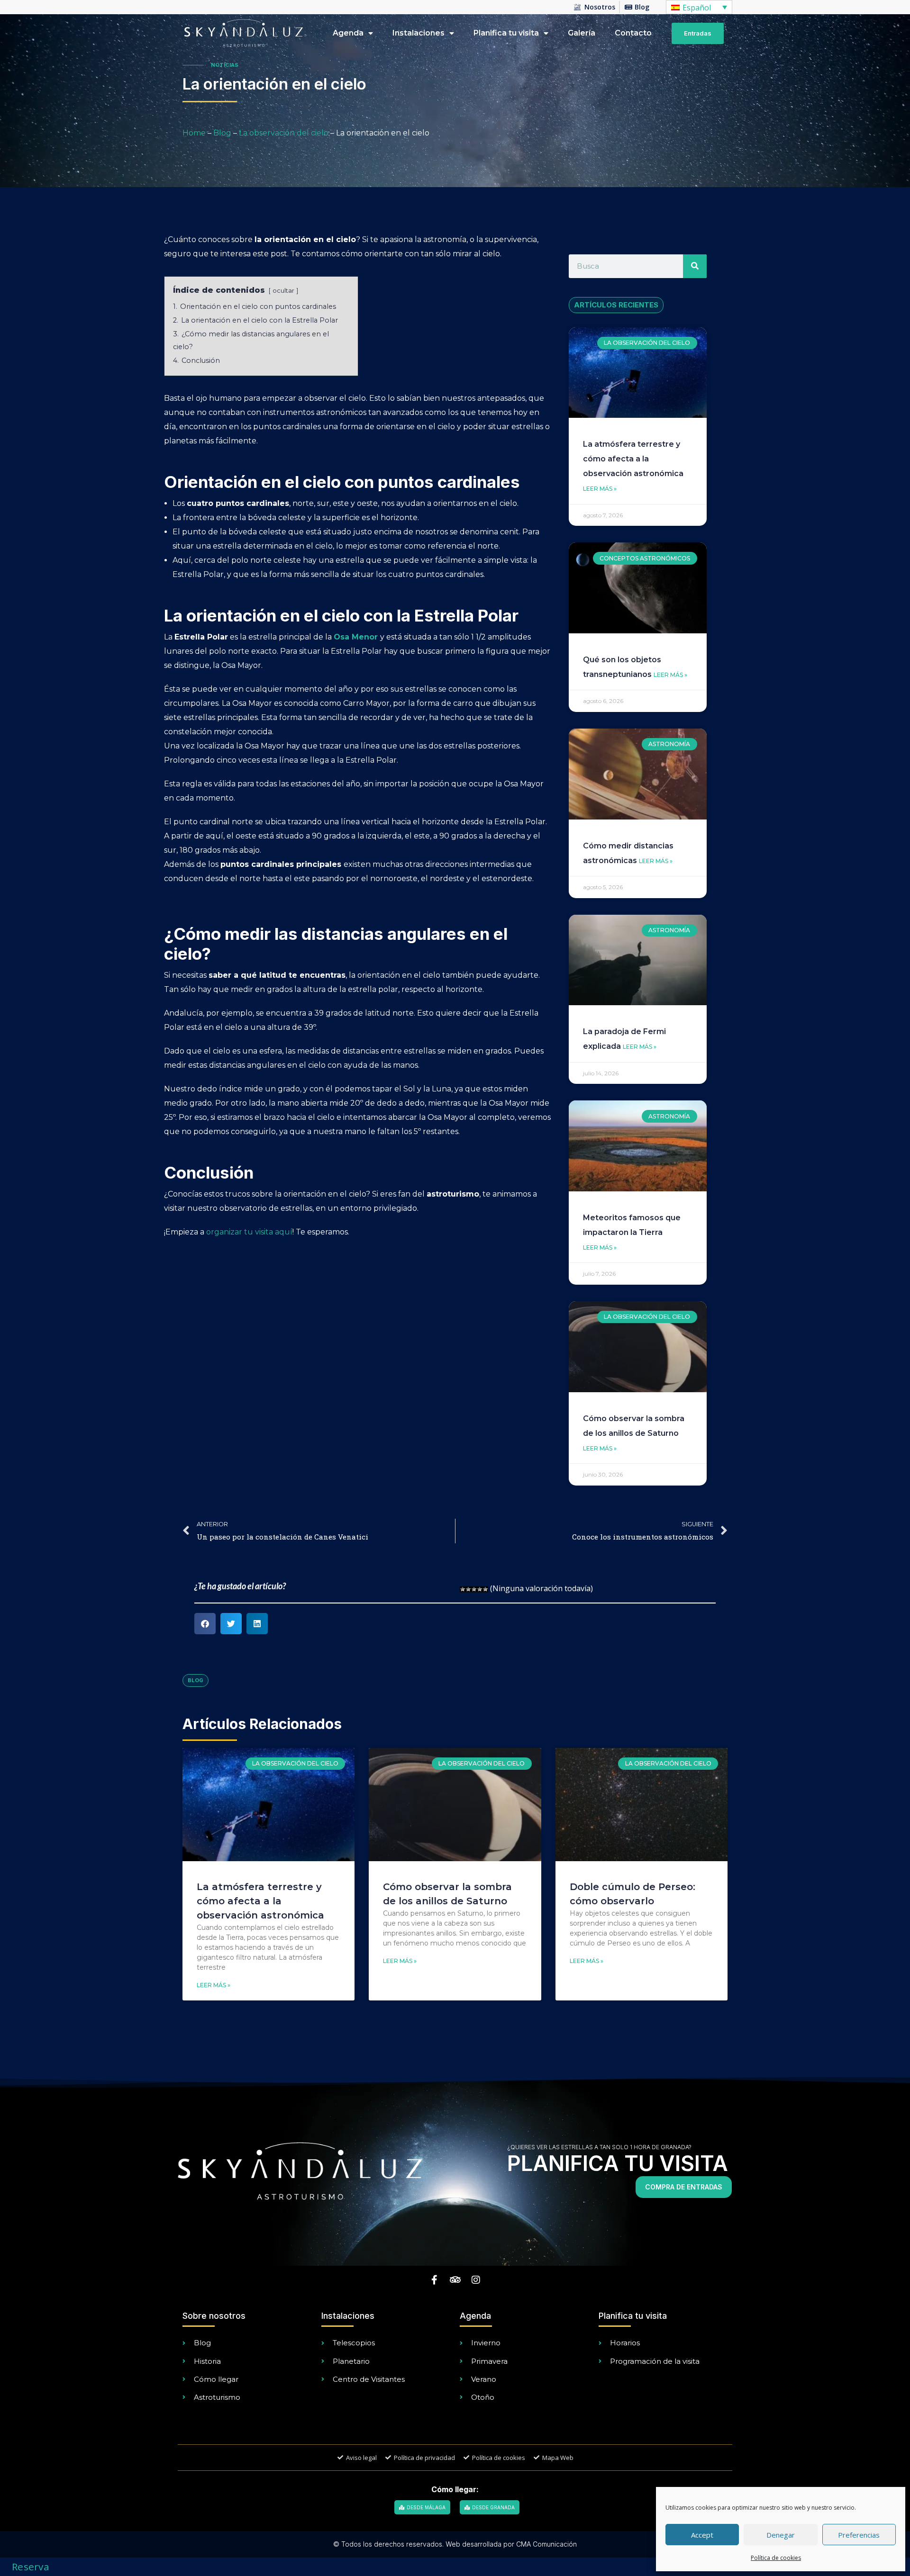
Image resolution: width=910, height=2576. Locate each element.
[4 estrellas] (480, 1589)
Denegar (781, 2535)
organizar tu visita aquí (249, 1232)
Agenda (348, 33)
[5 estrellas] (485, 1589)
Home (194, 133)
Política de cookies (776, 2558)
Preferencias (859, 2535)
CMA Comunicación (546, 2544)
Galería (582, 33)
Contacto (633, 33)
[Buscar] (695, 266)
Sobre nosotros (214, 2316)
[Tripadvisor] (455, 2280)
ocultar (283, 291)
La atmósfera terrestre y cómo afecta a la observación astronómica (633, 459)
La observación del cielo (284, 133)
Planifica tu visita (506, 33)
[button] (205, 1624)
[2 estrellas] (468, 1589)
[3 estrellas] (474, 1589)
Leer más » (600, 489)
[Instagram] (476, 2280)
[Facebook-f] (434, 2280)
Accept (702, 2535)
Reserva (31, 2567)
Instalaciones (419, 33)
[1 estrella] (463, 1589)
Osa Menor (356, 637)
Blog (222, 133)
